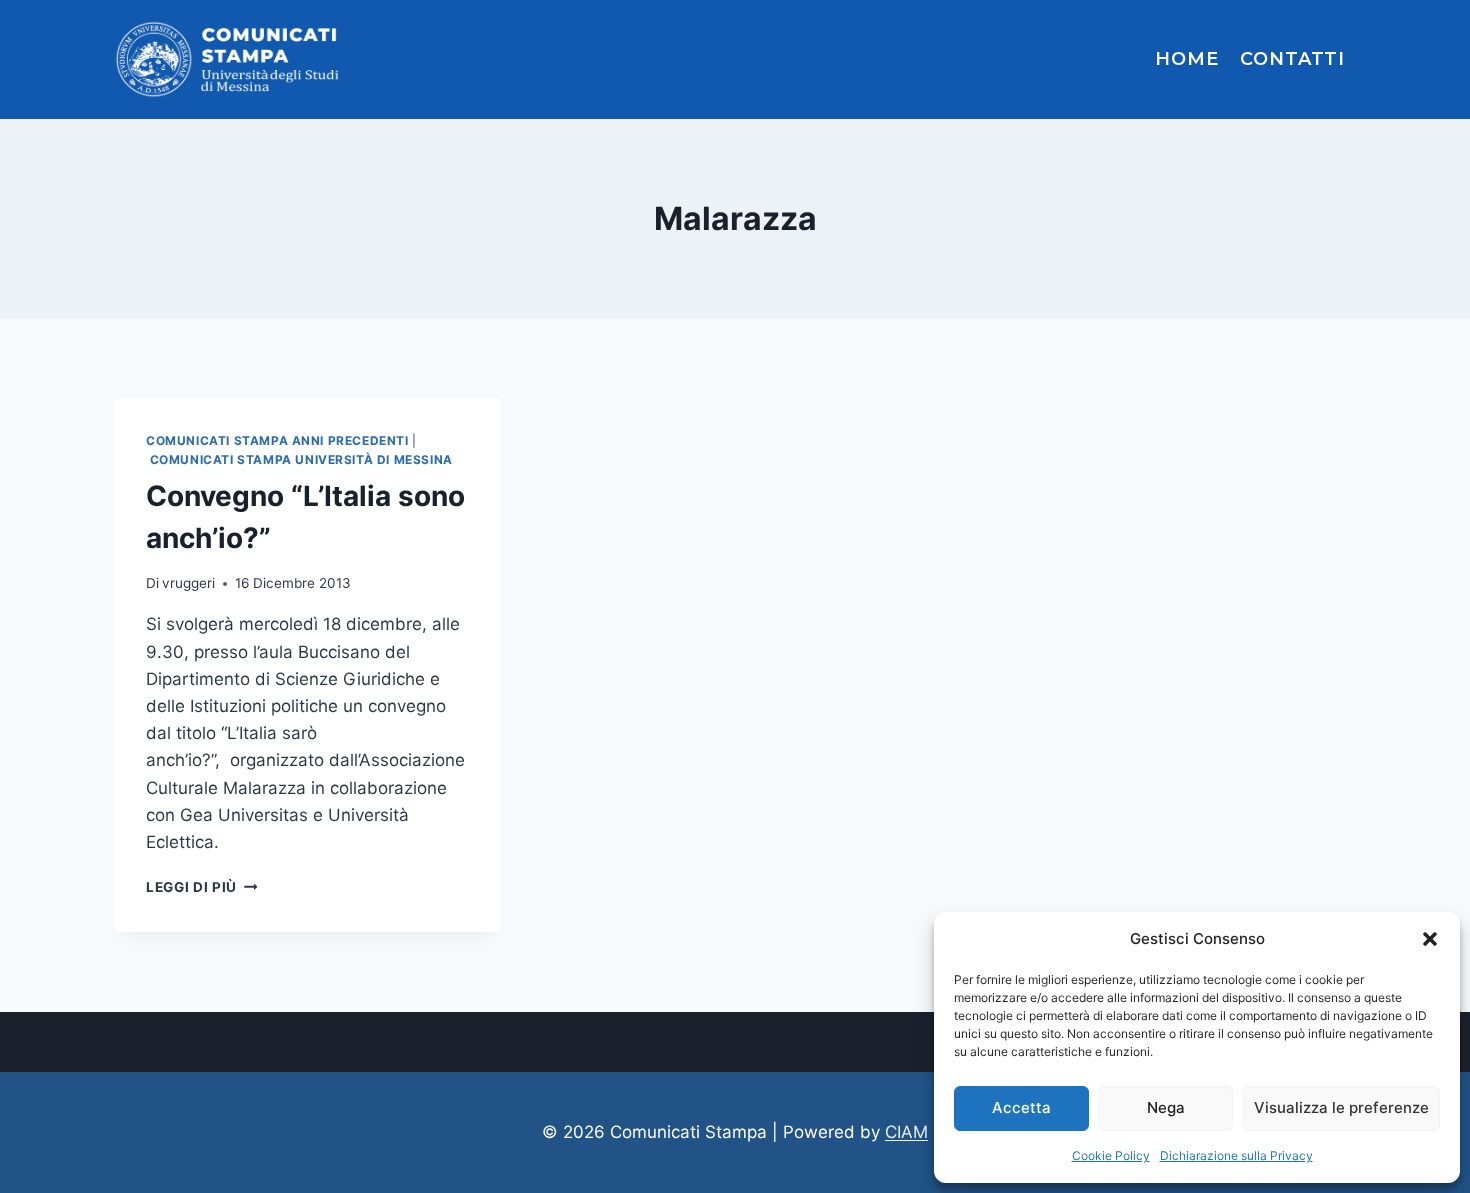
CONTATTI (1292, 59)
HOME (1187, 59)
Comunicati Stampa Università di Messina (301, 459)
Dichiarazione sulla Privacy (1236, 1155)
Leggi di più (202, 887)
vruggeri (188, 583)
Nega (1166, 1107)
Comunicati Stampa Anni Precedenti (277, 440)
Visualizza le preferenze (1341, 1107)
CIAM (906, 1132)
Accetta (1021, 1107)
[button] (1430, 939)
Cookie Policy (1111, 1155)
